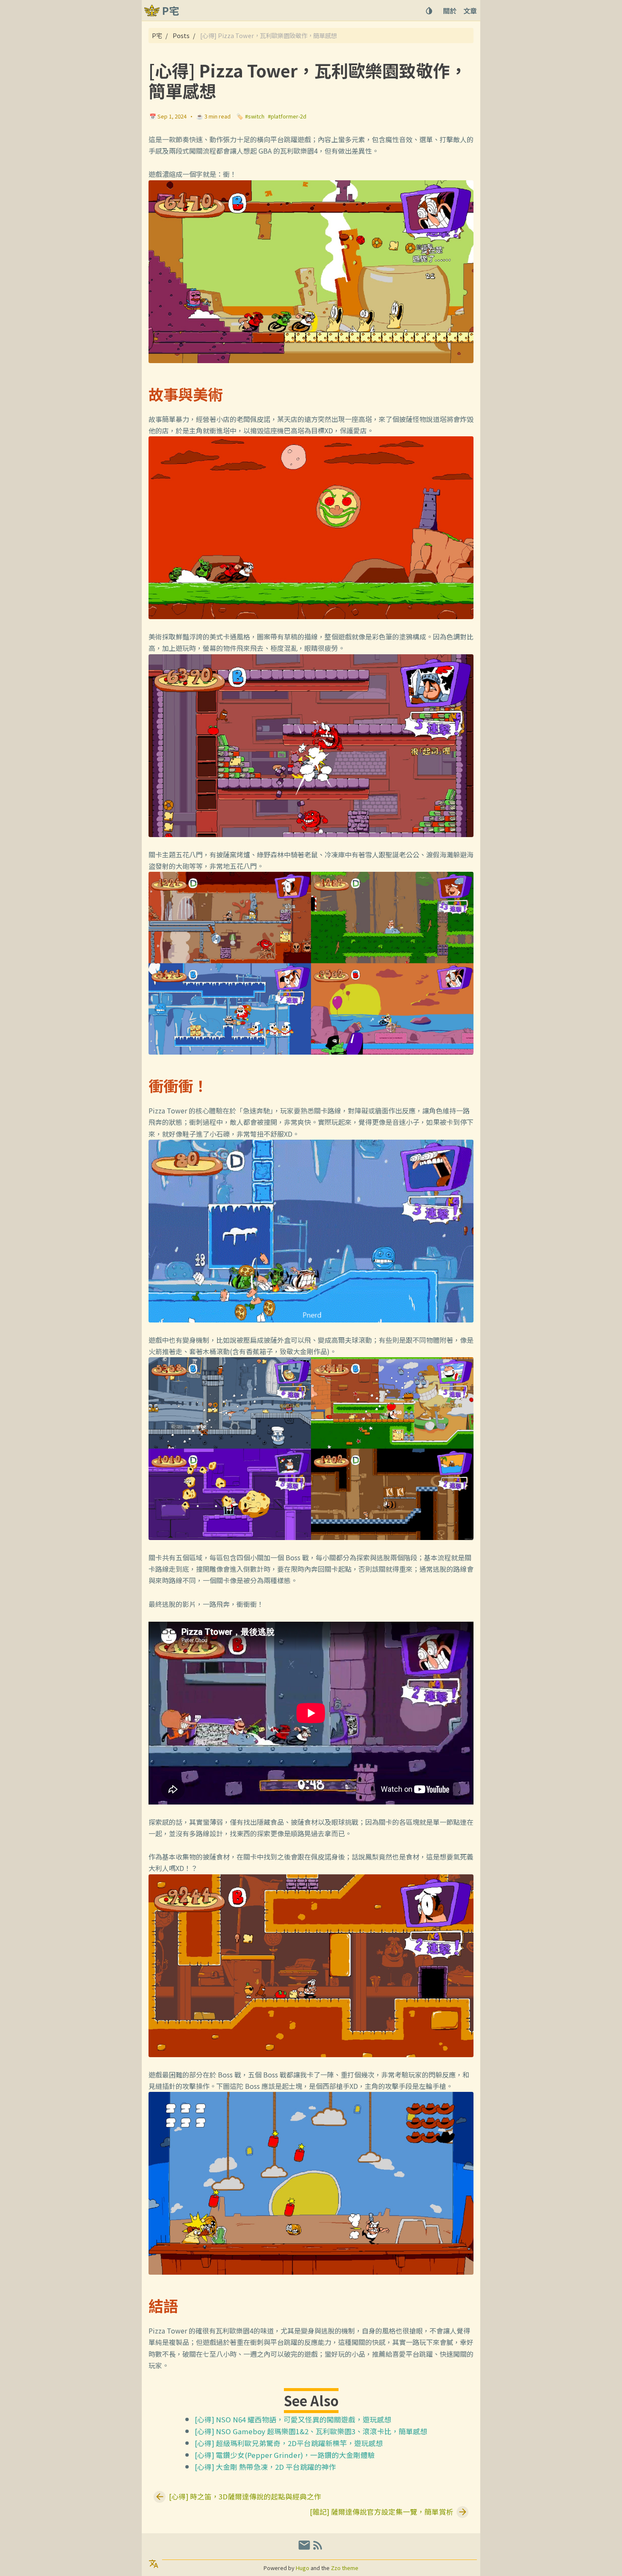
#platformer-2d (287, 116)
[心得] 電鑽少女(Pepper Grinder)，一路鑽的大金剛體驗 (285, 2455)
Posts (181, 35)
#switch (255, 116)
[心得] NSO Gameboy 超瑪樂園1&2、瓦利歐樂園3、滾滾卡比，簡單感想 (311, 2431)
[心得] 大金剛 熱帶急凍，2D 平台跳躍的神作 (265, 2467)
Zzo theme (345, 2568)
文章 (470, 11)
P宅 (157, 35)
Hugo (303, 2568)
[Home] (152, 11)
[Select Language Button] (154, 2564)
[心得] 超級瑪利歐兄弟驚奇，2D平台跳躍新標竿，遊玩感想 (289, 2443)
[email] (304, 2548)
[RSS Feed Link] (318, 2548)
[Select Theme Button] (429, 11)
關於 (450, 11)
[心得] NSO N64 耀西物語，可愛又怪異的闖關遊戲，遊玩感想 (293, 2419)
